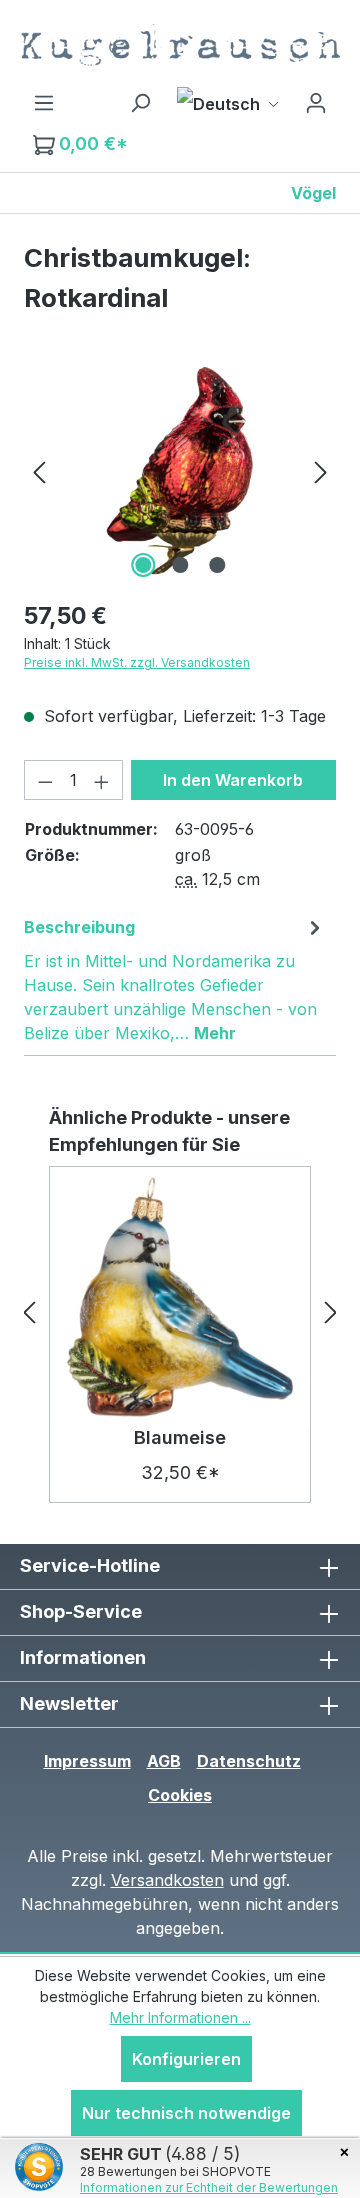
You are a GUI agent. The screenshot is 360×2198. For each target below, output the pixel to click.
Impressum (87, 1761)
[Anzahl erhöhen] (102, 780)
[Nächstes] (321, 470)
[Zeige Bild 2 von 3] (180, 565)
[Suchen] (140, 102)
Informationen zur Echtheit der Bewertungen (209, 2187)
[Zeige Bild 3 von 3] (217, 565)
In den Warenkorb (233, 780)
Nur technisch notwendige (186, 2113)
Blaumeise (180, 1437)
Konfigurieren (186, 2059)
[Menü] (44, 102)
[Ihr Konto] (316, 102)
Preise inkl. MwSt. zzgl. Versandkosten (137, 662)
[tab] (175, 979)
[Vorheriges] (39, 470)
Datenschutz (249, 1761)
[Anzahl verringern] (45, 780)
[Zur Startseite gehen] (180, 45)
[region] (180, 470)
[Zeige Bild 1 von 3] (143, 565)
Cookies (180, 1795)
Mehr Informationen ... (180, 2017)
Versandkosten (167, 1880)
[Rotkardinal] (179, 470)
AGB (164, 1761)
